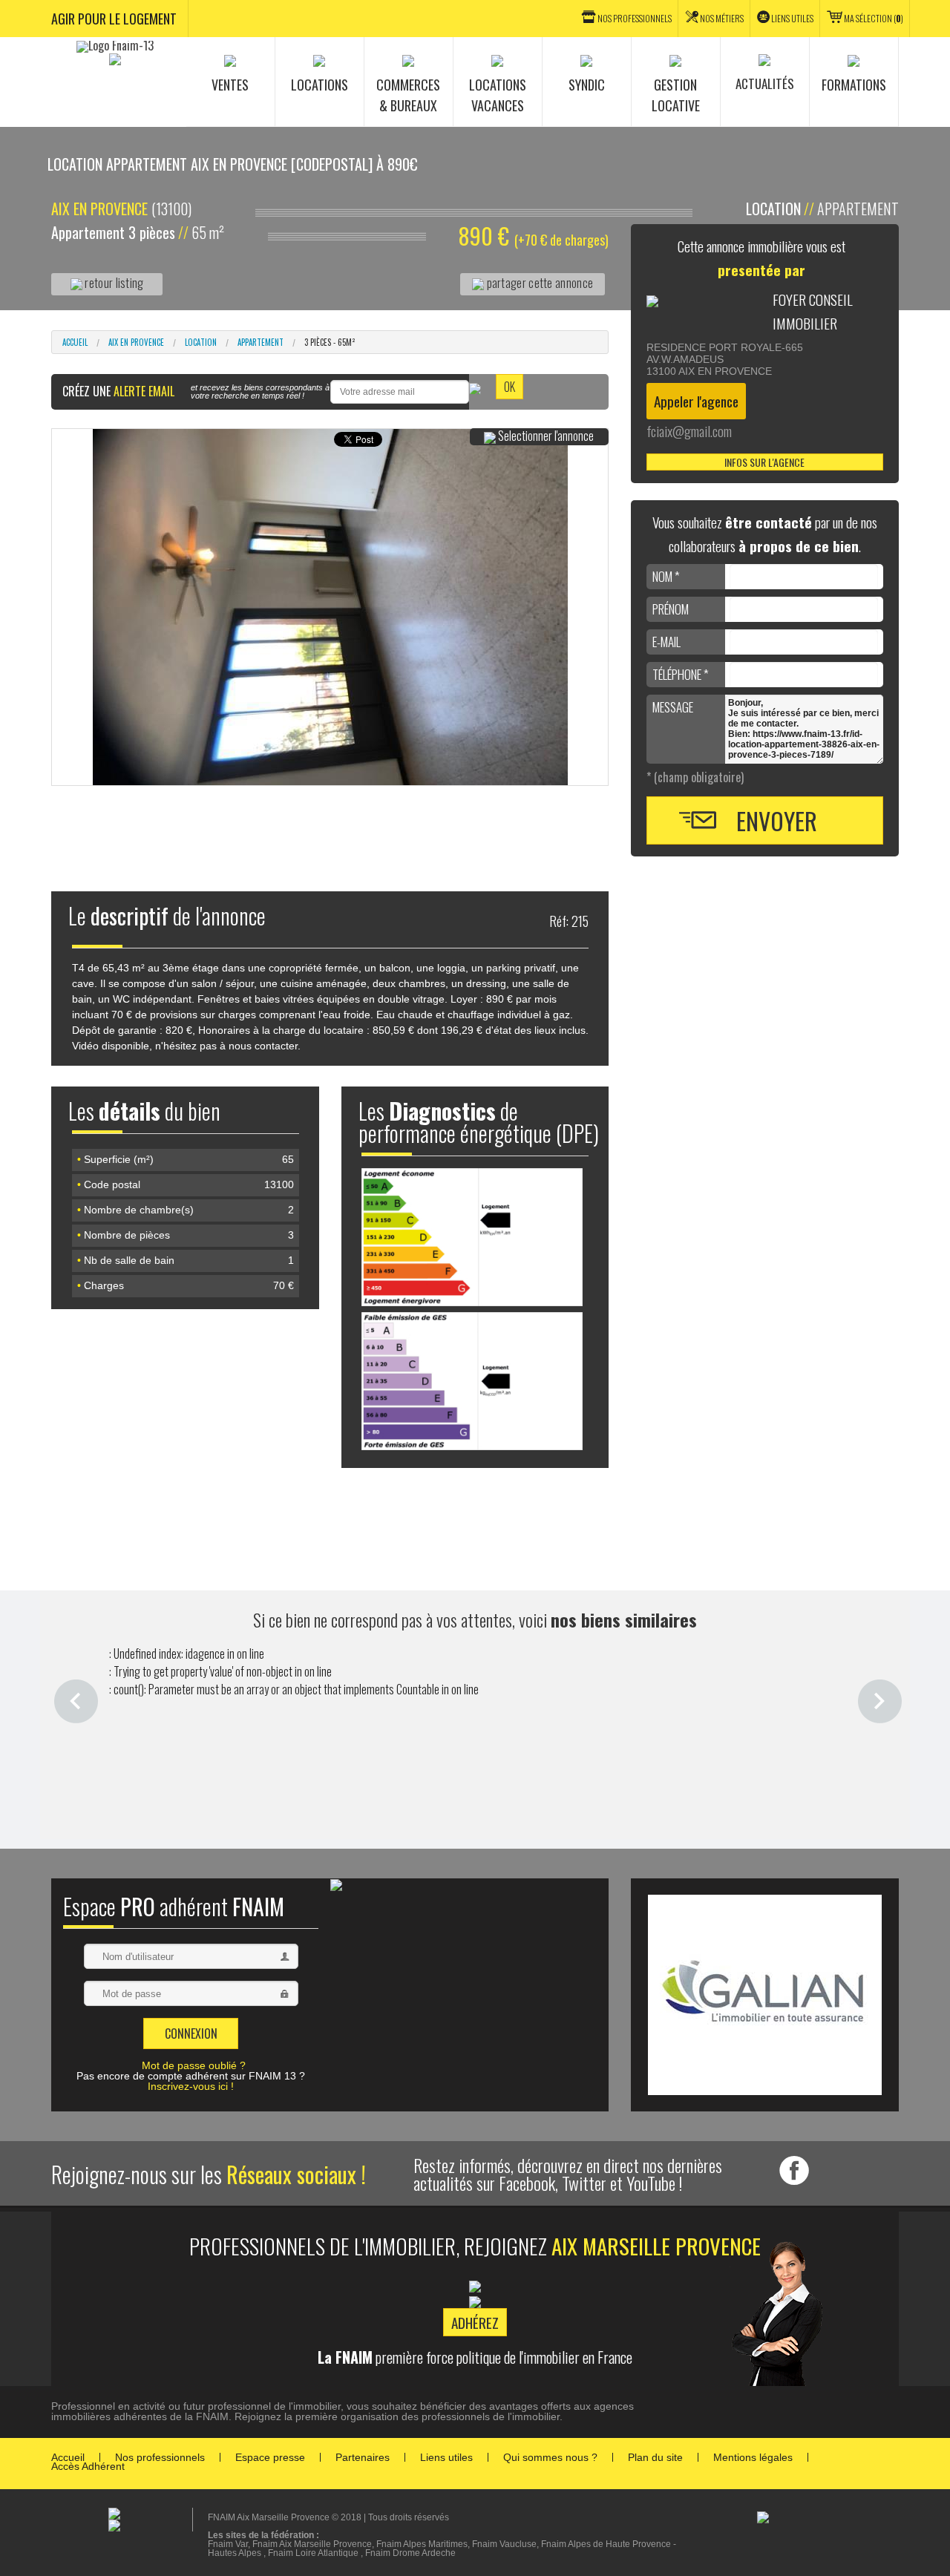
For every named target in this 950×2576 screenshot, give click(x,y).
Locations (320, 85)
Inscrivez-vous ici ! (191, 2086)
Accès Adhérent (88, 2466)
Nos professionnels (160, 2457)
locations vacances (498, 95)
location (201, 342)
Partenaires (363, 2457)
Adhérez (475, 2322)
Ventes (230, 85)
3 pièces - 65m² (330, 342)
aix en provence (136, 342)
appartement (261, 342)
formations (854, 85)
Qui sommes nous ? (550, 2457)
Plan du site (655, 2457)
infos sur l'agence (764, 462)
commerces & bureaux (408, 95)
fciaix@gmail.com (689, 431)
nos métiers (722, 18)
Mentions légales (753, 2457)
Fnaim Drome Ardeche (410, 2553)
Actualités (765, 83)
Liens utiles (792, 18)
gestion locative (676, 95)
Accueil (75, 342)
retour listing (113, 283)
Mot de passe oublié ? (194, 2065)
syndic (587, 85)
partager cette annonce (538, 283)
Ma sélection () (874, 18)
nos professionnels (635, 18)
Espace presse (270, 2457)
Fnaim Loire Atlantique (313, 2553)
